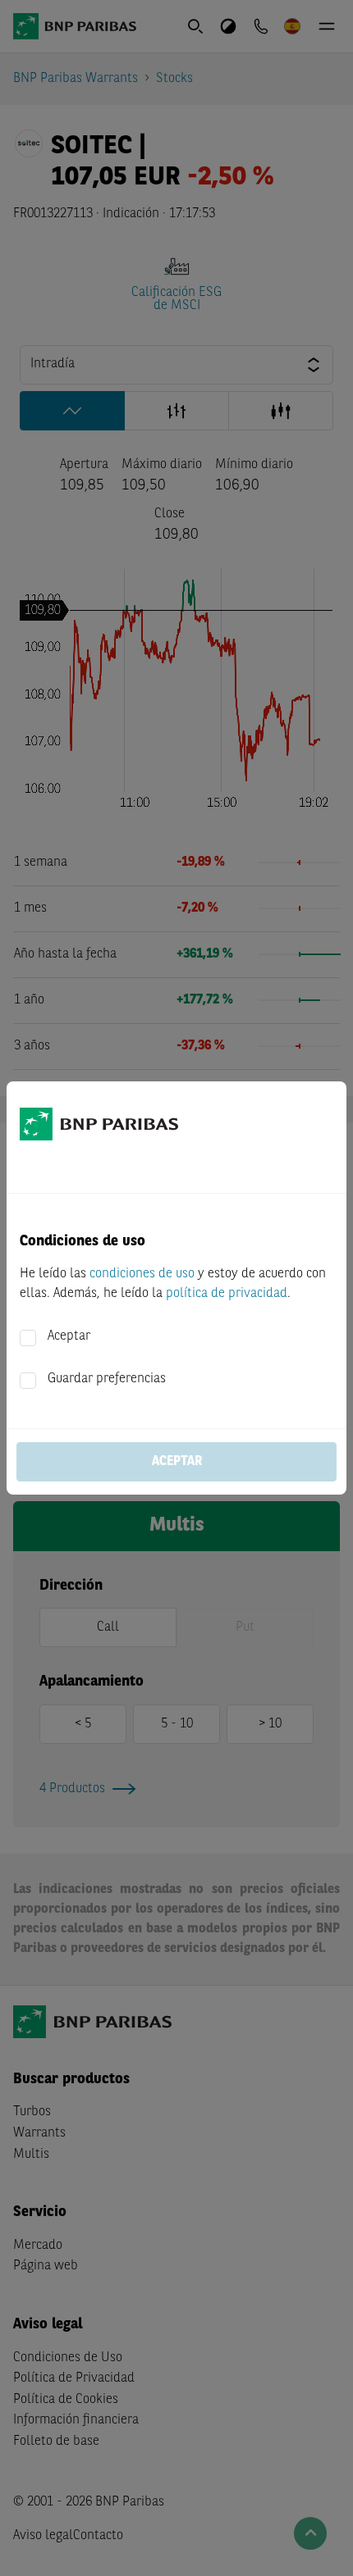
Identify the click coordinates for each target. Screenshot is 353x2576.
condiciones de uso (142, 1274)
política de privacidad (227, 1294)
